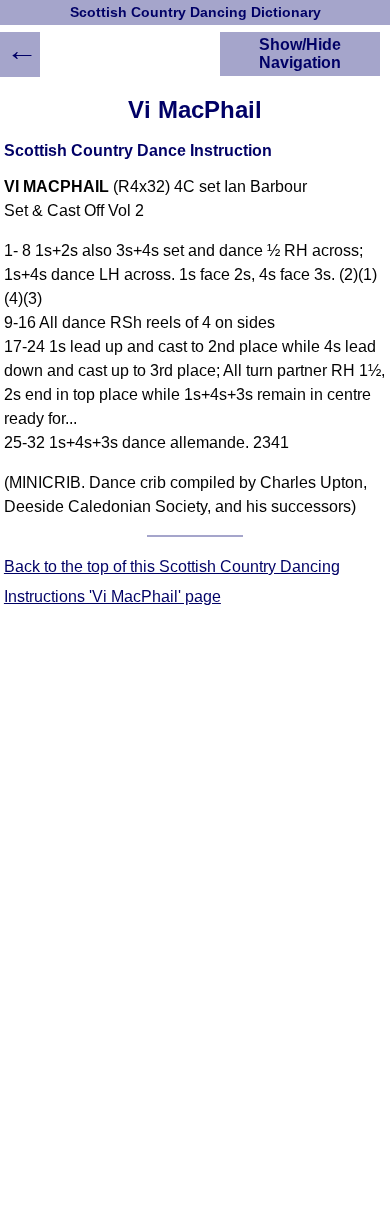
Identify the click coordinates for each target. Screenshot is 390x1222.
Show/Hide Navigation (300, 53)
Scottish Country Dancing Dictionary (195, 12)
